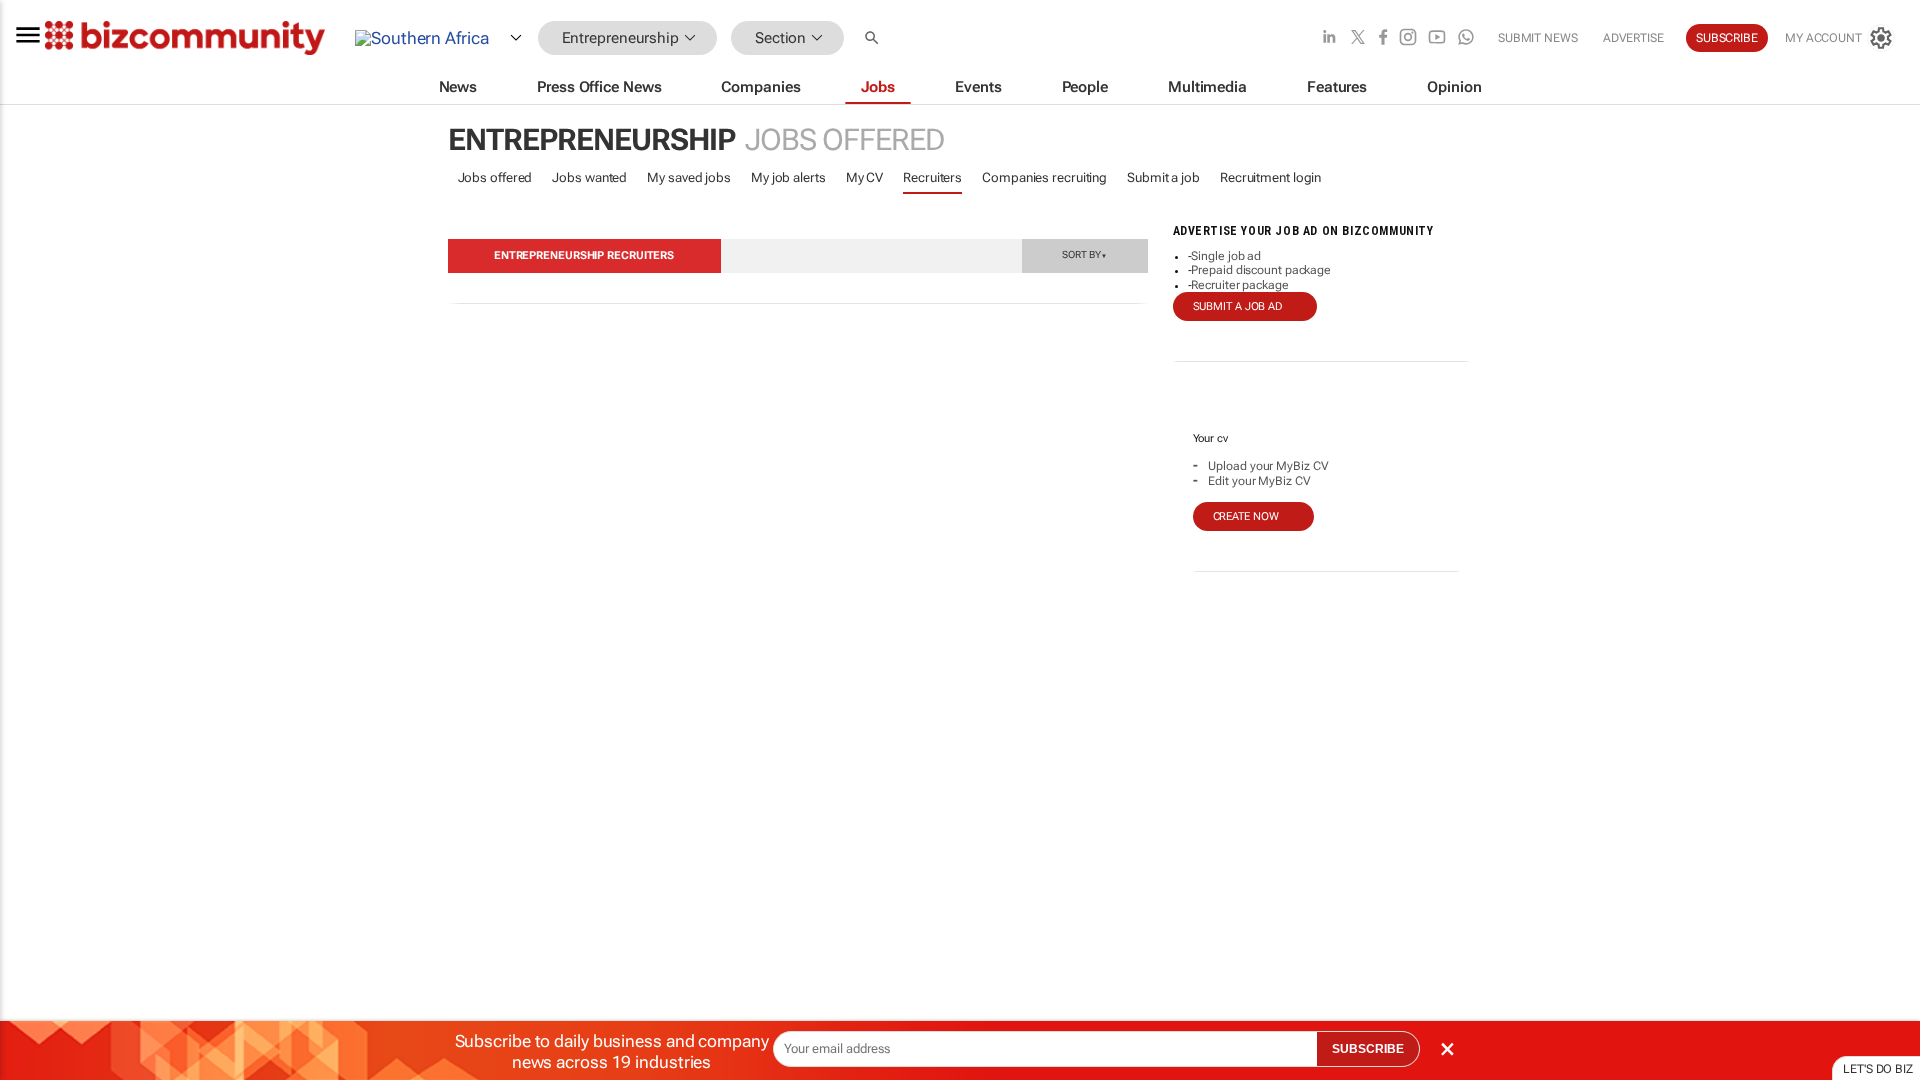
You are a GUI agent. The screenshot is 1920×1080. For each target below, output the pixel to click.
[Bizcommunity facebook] (1383, 38)
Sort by (1084, 254)
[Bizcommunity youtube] (1437, 38)
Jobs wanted (589, 177)
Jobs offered (495, 177)
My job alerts (788, 177)
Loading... (38, 955)
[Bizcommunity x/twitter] (1358, 38)
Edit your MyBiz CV (1259, 481)
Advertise (1633, 38)
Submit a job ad (1238, 306)
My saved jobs (689, 177)
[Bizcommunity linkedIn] (1329, 38)
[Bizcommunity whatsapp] (1466, 38)
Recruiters (932, 177)
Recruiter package (1239, 285)
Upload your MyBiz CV (1268, 466)
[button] (874, 38)
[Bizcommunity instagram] (1408, 38)
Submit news (1538, 38)
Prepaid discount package (1261, 270)
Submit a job (1163, 177)
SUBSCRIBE (1368, 1049)
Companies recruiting (1044, 177)
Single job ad (1226, 256)
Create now (1246, 516)
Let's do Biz (1878, 1069)
